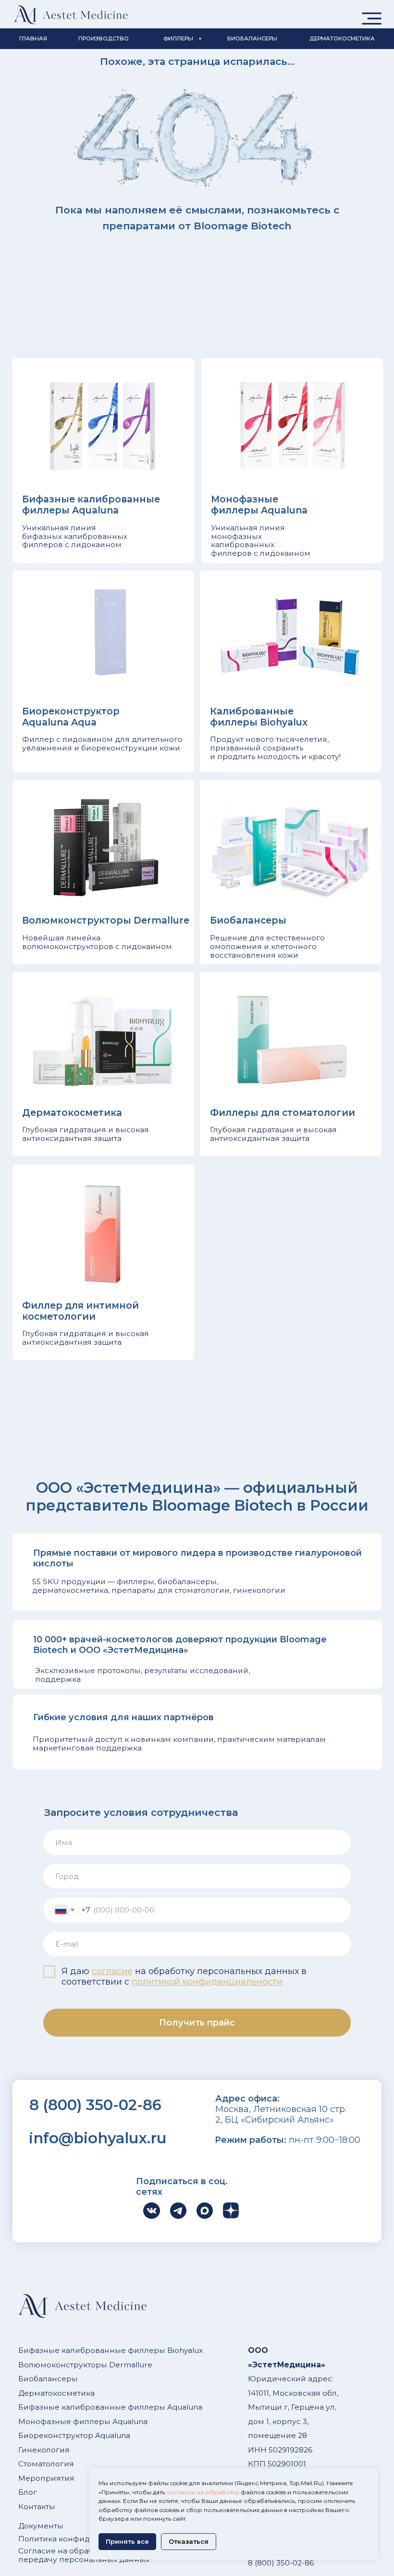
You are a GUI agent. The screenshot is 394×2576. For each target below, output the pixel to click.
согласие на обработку (203, 2492)
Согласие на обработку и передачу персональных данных (84, 2555)
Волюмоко (39, 2365)
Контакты (37, 2507)
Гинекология (44, 2450)
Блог (28, 2492)
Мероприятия (46, 2478)
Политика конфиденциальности (82, 2539)
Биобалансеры (48, 2379)
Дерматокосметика (56, 2393)
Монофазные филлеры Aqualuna (83, 2421)
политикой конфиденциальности (207, 1982)
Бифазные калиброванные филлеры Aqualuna (110, 2407)
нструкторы (84, 2365)
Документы (41, 2526)
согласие (112, 1971)
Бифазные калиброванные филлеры (92, 2350)
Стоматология (46, 2464)
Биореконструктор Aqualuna (74, 2435)
